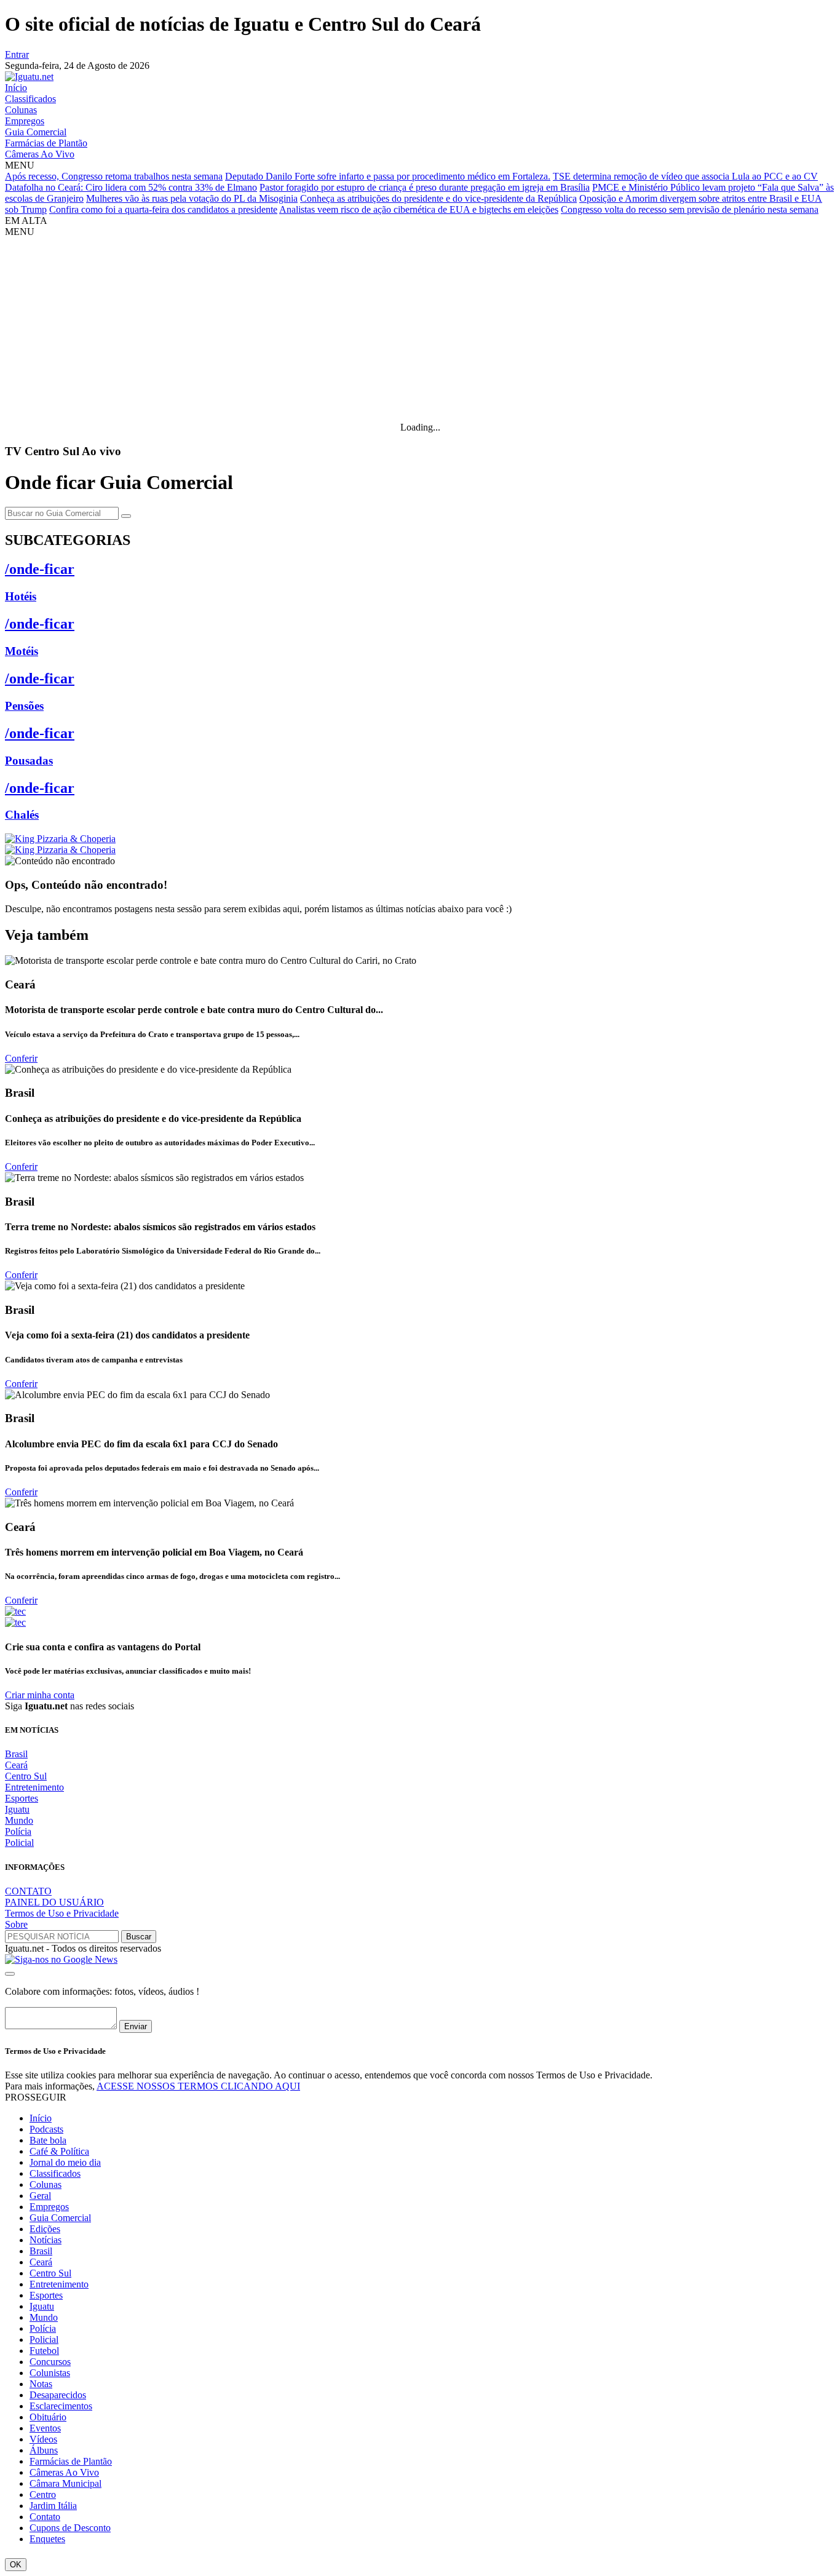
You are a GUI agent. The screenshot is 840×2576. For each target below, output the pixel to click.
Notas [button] (41, 2384)
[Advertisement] (420, 330)
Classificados (30, 99)
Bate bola (48, 2140)
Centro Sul (26, 1776)
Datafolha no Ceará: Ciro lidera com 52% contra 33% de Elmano (131, 187)
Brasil (16, 1754)
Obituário (48, 2417)
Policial (19, 1843)
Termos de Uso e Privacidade (62, 1913)
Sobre (16, 1924)
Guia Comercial (36, 132)
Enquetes (47, 2539)
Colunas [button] (46, 2184)
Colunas (21, 110)
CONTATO (28, 1891)
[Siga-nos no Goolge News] (61, 1959)
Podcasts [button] (46, 2129)
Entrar (17, 54)
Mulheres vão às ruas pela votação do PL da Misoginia (192, 198)
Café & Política (59, 2151)
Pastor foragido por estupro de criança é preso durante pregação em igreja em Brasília (425, 187)
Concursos (50, 2362)
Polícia (18, 1831)
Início (16, 88)
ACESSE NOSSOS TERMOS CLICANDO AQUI (198, 2086)
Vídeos (43, 2439)
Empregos (25, 121)
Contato (45, 2517)
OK (16, 2565)
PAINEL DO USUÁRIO (54, 1902)
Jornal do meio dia (65, 2162)
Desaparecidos (58, 2395)
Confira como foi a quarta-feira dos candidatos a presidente (163, 209)
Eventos (45, 2428)
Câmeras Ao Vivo (40, 154)
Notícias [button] (46, 2240)
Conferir (21, 1058)
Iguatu (17, 1809)
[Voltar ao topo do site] (10, 1974)
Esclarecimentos (61, 2406)
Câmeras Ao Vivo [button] (64, 2472)
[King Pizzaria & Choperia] (60, 839)
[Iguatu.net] (29, 77)
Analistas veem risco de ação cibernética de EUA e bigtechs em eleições (419, 209)
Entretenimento (34, 1787)
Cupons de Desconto (70, 2528)
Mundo (19, 1820)
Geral (40, 2196)
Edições (45, 2229)
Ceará (16, 1765)
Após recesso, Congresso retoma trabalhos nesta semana (114, 176)
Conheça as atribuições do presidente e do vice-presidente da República (438, 198)
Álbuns (44, 2450)
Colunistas (50, 2373)
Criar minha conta (40, 1695)
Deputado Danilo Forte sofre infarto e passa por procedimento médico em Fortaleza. (388, 176)
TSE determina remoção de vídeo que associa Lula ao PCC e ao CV (685, 176)
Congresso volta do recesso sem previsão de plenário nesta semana (690, 209)
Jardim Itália (53, 2506)
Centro (43, 2495)
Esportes (22, 1798)
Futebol (44, 2351)
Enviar (136, 2026)
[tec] (15, 1611)
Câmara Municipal (65, 2483)
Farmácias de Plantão (46, 143)
